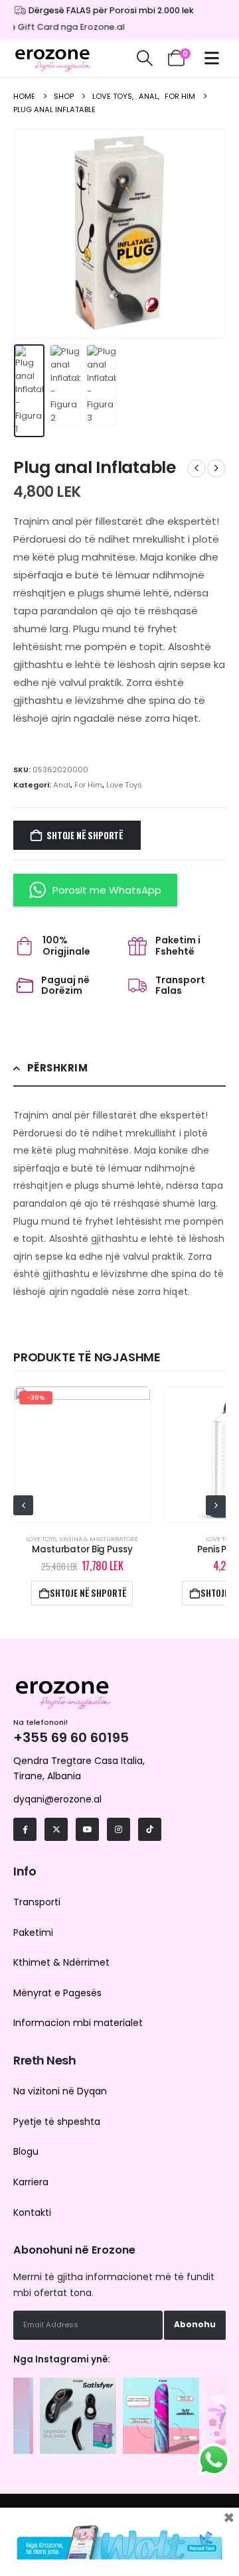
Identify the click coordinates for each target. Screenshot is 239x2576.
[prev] (197, 468)
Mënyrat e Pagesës (57, 1993)
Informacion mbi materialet (78, 2023)
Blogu (26, 2151)
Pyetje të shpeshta (57, 2122)
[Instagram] (119, 1829)
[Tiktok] (150, 1829)
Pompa (183, 1539)
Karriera (31, 2182)
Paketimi (33, 1932)
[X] (56, 1829)
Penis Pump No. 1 (166, 1549)
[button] (144, 58)
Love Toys (124, 785)
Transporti (37, 1902)
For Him (88, 785)
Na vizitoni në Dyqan (60, 2091)
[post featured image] (166, 1455)
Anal (62, 785)
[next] (216, 468)
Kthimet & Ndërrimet (61, 1962)
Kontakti (32, 2212)
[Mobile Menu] (215, 58)
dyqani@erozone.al (57, 1799)
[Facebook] (25, 1829)
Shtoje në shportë (85, 835)
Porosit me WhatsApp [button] (107, 890)
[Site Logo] (53, 58)
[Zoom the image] (78, 2384)
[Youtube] (87, 1829)
